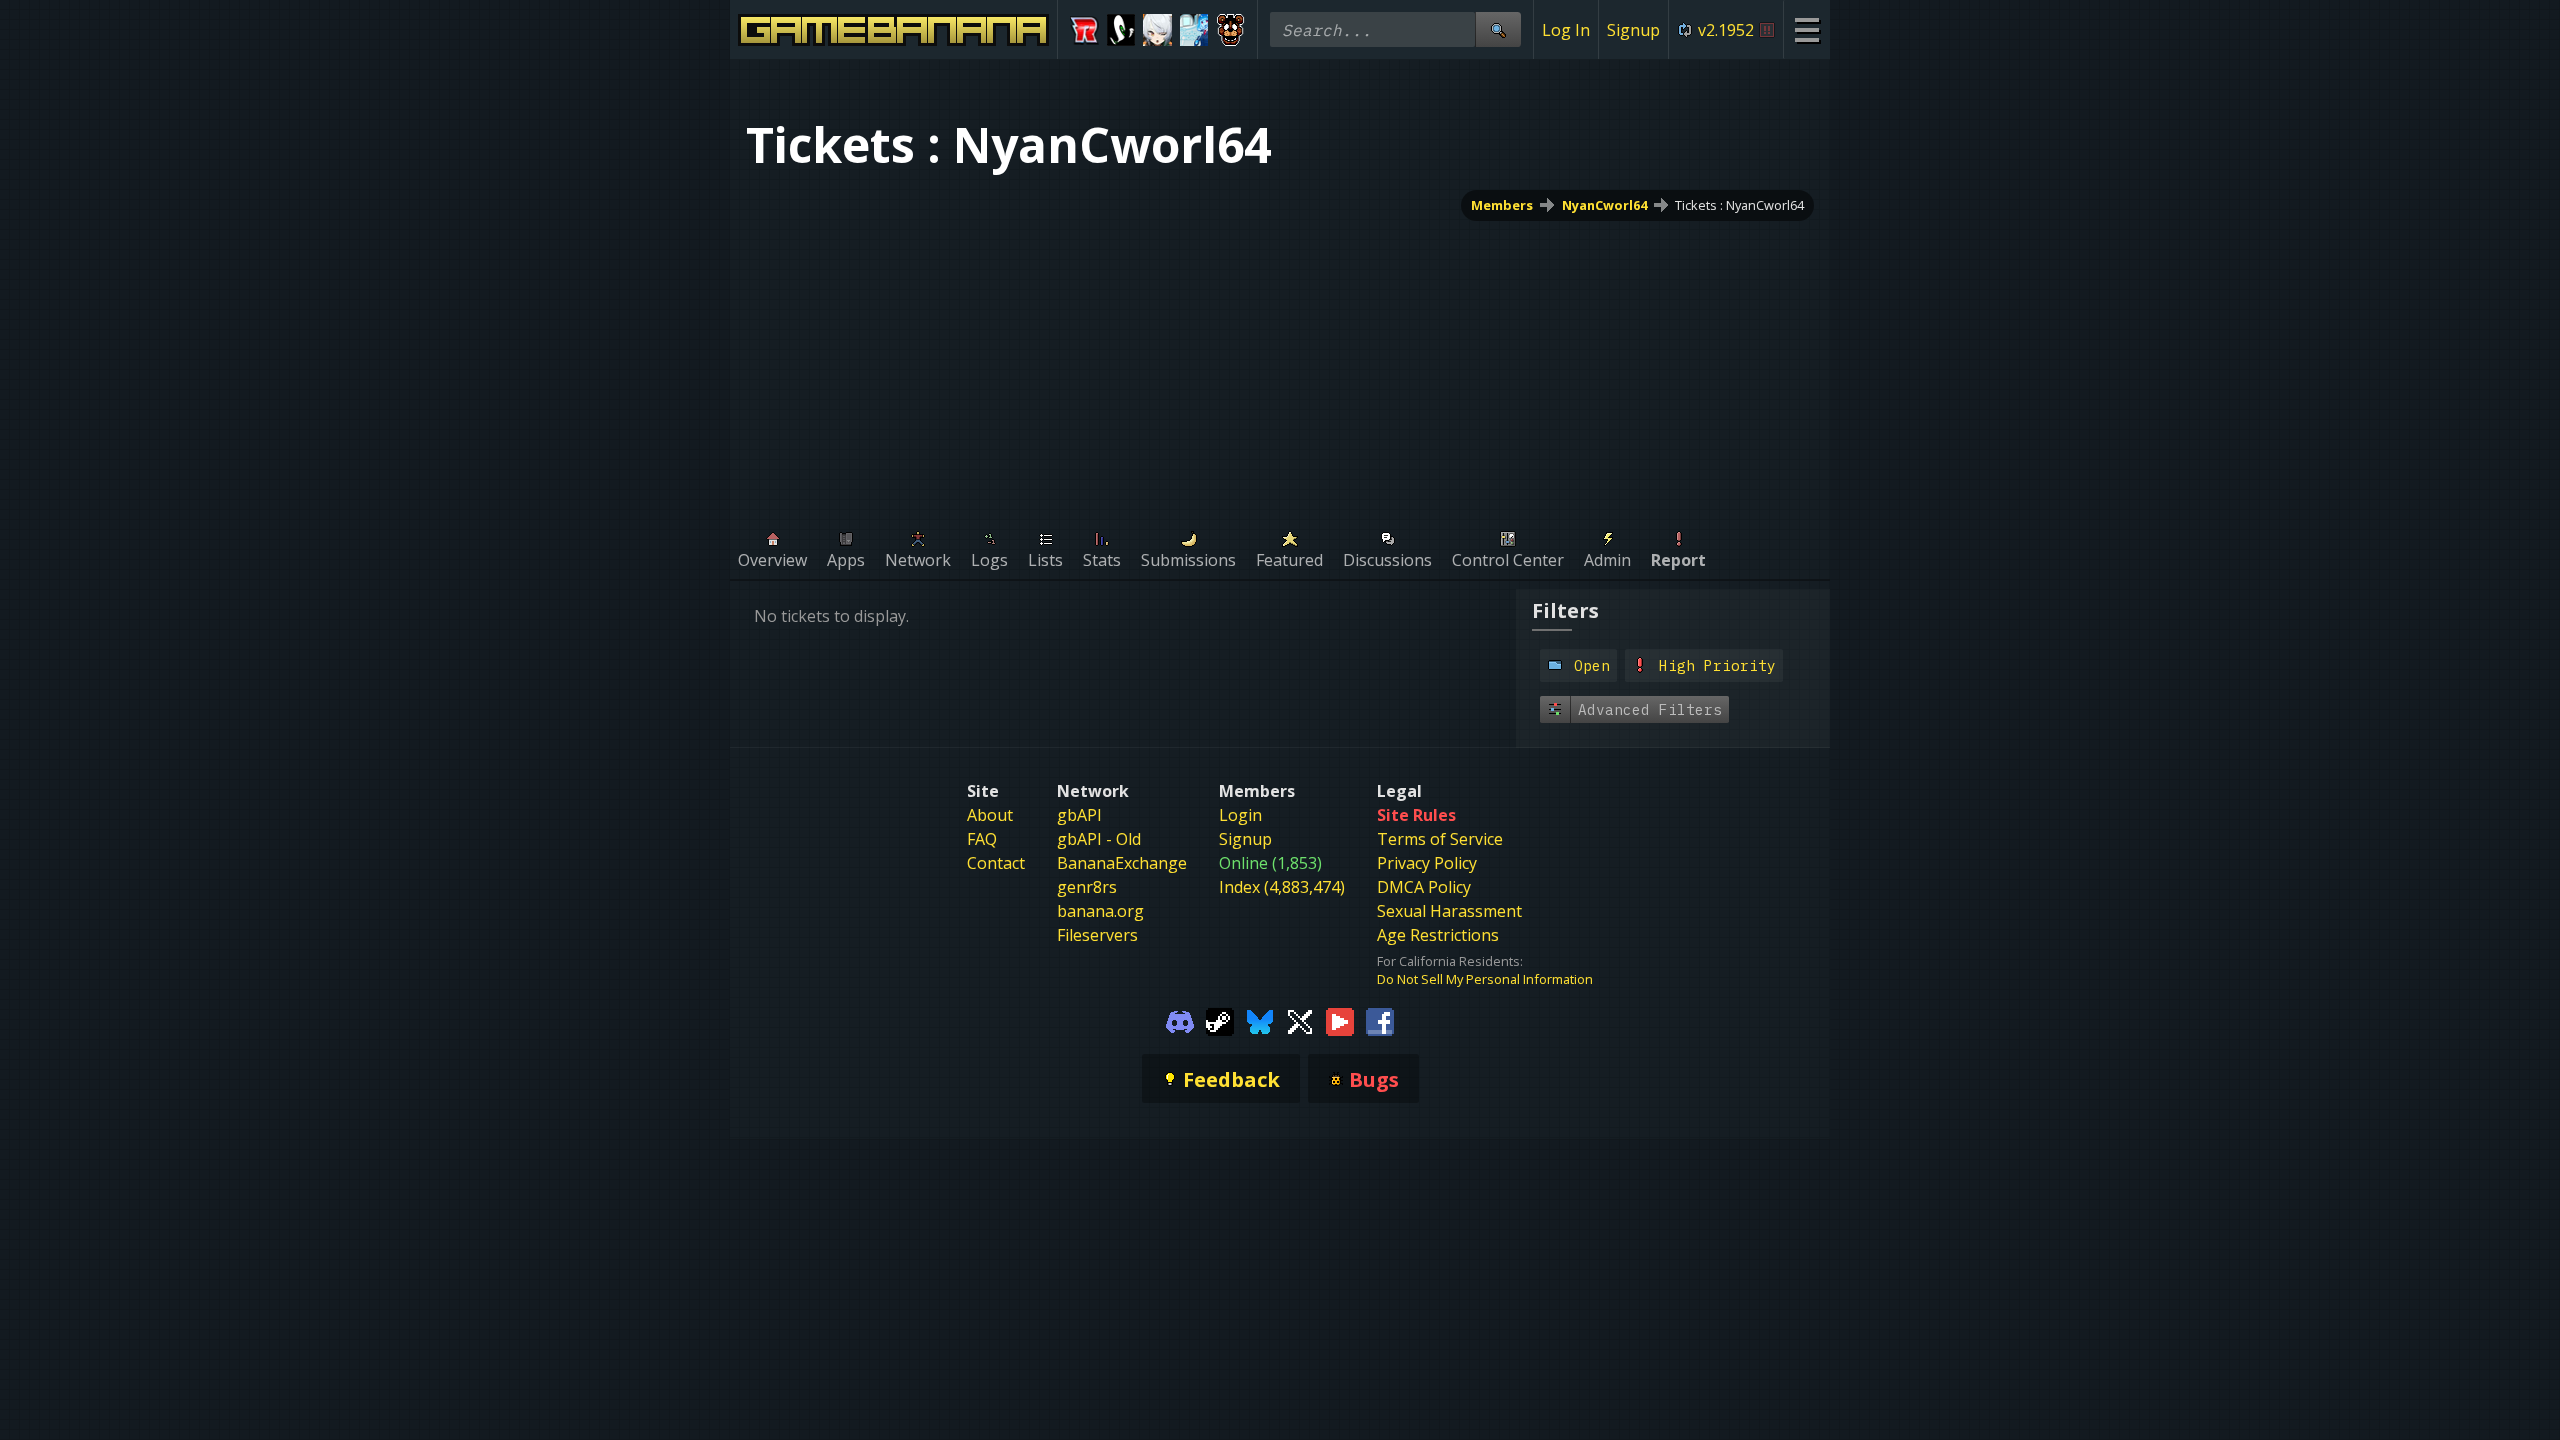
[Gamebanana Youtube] (1340, 1020)
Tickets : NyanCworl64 (1739, 205)
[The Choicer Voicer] (1194, 30)
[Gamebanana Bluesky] (1260, 1020)
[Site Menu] (1806, 29)
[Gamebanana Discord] (1180, 1020)
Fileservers (1097, 935)
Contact (996, 863)
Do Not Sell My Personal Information (1485, 979)
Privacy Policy (1427, 863)
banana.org (1100, 911)
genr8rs (1087, 887)
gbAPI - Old (1099, 839)
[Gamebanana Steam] (1220, 1020)
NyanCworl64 (1604, 205)
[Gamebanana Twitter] (1300, 1020)
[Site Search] (1498, 29)
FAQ (982, 839)
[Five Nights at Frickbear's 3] (1230, 30)
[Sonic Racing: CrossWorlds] (1084, 30)
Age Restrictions (1438, 935)
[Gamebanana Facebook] (1380, 1020)
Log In (1566, 30)
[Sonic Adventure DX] (1121, 30)
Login (1240, 815)
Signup (1633, 30)
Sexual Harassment (1449, 911)
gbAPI (1079, 815)
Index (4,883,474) (1282, 887)
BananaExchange (1122, 863)
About (990, 815)
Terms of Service (1440, 839)
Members (1502, 205)
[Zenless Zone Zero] (1157, 30)
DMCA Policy (1424, 887)
